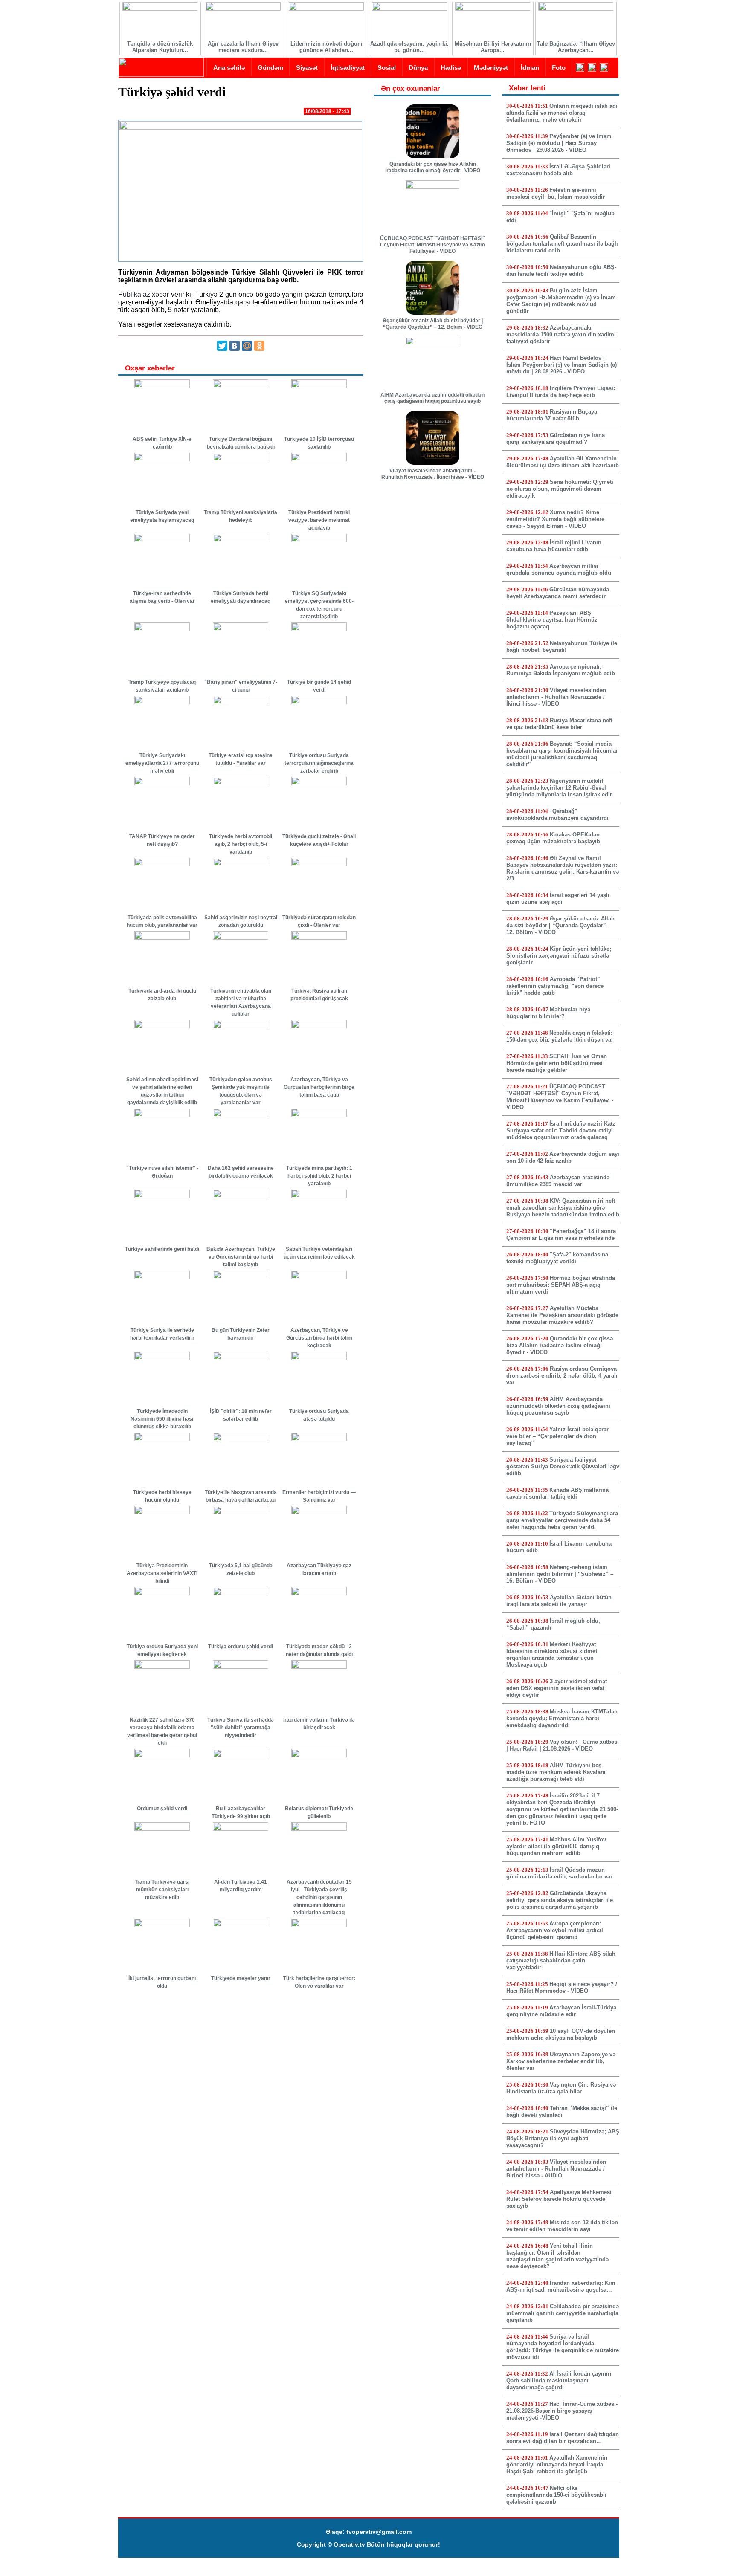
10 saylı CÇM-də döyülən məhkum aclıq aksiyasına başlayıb (561, 2034)
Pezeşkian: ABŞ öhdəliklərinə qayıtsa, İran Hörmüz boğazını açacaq (552, 620)
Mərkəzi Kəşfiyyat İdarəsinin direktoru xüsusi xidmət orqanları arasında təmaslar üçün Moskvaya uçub (552, 1654)
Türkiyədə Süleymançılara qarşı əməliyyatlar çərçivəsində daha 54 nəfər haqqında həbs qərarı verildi (562, 1520)
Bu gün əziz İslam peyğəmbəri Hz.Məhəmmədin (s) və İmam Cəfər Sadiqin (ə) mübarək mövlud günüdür (561, 301)
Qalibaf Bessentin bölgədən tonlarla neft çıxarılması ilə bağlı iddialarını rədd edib (562, 244)
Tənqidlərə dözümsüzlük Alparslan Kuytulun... (160, 47)
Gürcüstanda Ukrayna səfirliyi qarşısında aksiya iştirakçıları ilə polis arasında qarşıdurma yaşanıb (560, 1900)
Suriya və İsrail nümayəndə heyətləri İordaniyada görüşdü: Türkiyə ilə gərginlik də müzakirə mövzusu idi (563, 2347)
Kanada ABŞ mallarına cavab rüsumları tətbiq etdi (557, 1493)
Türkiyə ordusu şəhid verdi (241, 1647)
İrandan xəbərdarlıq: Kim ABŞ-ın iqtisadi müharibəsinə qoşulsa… (561, 2286)
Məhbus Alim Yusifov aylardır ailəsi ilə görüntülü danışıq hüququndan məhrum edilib (556, 1846)
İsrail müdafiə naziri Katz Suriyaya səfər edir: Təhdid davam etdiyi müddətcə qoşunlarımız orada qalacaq (561, 1130)
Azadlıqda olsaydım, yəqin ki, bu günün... (409, 47)
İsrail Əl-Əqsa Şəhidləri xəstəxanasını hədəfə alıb (558, 170)
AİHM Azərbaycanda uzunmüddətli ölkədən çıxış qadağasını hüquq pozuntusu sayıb (432, 398)
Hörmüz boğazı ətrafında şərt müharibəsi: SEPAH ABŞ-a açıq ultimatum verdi (561, 1285)
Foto (559, 68)
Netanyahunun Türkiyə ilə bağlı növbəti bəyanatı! (562, 647)
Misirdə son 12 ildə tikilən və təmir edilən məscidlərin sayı (562, 2226)
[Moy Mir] (247, 346)
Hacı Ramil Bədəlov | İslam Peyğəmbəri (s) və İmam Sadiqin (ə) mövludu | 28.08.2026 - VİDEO (561, 365)
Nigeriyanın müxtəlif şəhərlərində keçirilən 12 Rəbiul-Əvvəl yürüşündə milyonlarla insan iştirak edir (559, 788)
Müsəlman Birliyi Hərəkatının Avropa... (493, 47)
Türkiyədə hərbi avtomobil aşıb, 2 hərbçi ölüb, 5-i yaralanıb (241, 844)
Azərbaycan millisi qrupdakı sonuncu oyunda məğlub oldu (559, 569)
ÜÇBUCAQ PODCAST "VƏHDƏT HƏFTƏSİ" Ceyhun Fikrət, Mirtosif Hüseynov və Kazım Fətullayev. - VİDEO (432, 245)
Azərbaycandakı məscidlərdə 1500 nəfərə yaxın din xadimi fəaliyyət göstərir (561, 334)
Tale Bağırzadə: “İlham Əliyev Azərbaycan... (576, 47)
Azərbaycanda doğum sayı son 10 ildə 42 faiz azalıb (563, 1157)
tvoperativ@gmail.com (379, 2532)
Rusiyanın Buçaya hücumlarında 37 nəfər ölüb (552, 415)
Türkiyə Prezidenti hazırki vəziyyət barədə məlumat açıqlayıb (319, 520)
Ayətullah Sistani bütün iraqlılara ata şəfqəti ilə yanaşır (559, 1601)
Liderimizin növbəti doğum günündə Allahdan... (326, 47)
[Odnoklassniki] (259, 346)
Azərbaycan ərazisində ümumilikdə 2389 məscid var (558, 1181)
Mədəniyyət (491, 68)
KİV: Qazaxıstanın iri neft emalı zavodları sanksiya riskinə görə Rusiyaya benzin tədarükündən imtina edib (563, 1208)
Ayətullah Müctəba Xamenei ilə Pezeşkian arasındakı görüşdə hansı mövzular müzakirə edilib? (562, 1315)
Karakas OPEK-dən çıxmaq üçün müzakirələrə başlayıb (553, 838)
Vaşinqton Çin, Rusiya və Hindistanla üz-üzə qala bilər (561, 2088)
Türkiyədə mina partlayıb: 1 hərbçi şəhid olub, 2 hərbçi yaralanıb (319, 1176)
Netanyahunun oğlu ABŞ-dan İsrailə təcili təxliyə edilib (561, 271)
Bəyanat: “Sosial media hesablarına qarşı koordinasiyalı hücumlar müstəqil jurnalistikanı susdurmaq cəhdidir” (562, 754)
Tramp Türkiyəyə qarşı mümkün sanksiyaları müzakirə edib (162, 1890)
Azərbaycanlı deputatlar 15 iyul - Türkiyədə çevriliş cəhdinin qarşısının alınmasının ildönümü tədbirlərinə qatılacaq (319, 1897)
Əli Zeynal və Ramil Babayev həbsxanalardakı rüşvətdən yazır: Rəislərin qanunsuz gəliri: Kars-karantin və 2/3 (563, 868)
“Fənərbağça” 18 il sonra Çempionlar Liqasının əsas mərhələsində (561, 1234)
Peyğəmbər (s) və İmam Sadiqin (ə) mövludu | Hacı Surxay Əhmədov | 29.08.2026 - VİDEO (559, 143)
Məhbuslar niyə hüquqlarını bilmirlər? (548, 1013)
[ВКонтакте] (235, 346)
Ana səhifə (229, 68)
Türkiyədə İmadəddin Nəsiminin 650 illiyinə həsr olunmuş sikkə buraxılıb (162, 1419)
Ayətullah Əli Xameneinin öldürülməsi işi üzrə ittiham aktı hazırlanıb (563, 462)
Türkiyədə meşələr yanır (241, 1978)
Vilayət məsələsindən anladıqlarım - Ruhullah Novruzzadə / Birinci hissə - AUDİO (556, 2169)
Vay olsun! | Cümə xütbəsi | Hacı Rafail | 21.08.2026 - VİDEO (563, 1745)
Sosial (387, 68)
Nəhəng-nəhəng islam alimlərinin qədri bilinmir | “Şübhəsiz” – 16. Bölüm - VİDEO (560, 1574)
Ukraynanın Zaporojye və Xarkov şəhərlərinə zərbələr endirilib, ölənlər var (561, 2061)
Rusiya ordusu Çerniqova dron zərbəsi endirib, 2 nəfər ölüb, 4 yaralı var (562, 1376)
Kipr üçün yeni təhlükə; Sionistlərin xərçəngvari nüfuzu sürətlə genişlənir (559, 956)
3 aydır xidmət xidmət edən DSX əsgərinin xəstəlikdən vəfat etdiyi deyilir (557, 1688)
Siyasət (307, 68)
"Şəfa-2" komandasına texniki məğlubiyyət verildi (557, 1258)
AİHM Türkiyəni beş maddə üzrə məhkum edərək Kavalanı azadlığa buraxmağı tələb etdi (556, 1772)
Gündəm (270, 68)
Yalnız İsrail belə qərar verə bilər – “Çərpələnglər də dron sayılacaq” (557, 1436)
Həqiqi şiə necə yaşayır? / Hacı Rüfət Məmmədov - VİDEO (562, 1987)
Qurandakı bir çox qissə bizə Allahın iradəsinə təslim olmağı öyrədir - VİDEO (433, 167)
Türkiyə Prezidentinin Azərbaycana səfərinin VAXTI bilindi (162, 1573)
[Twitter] (222, 346)
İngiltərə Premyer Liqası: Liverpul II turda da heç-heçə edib (561, 392)
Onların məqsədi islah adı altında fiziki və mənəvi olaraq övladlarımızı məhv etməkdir (562, 113)
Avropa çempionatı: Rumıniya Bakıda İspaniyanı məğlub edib (561, 670)
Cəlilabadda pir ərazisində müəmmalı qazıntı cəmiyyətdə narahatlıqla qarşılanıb (563, 2313)
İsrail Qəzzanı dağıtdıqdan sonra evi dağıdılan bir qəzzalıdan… (563, 2438)
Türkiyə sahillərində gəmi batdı (162, 1249)
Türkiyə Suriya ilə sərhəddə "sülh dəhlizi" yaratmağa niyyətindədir (241, 1728)
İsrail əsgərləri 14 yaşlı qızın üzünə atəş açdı (558, 899)
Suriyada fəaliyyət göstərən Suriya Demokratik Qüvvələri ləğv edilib (563, 1466)
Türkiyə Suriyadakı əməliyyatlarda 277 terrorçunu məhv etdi (162, 763)
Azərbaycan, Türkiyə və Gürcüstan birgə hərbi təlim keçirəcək (319, 1338)
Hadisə (451, 68)
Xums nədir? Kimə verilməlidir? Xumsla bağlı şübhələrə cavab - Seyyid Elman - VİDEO (555, 519)
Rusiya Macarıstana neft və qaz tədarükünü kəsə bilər (559, 724)
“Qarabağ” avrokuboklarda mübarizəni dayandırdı (557, 815)
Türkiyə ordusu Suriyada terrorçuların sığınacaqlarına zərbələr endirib (319, 763)
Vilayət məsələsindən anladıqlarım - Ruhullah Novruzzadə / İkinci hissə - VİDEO (433, 474)
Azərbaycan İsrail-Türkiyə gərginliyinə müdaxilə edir (561, 2011)
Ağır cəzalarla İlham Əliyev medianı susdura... (243, 47)
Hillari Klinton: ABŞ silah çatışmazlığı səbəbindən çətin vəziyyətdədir (561, 1961)
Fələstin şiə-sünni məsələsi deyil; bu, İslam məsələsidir (556, 193)
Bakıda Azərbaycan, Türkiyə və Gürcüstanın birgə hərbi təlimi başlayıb (241, 1257)
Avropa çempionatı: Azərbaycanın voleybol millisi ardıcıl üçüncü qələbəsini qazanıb (555, 1930)
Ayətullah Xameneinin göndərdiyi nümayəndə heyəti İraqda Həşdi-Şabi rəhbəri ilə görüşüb (557, 2465)
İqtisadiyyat (348, 68)
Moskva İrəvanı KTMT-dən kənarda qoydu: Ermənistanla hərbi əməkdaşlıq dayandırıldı (562, 1718)
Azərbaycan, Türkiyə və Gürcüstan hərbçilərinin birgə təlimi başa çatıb (319, 1087)
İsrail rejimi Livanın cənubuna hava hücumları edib (554, 546)
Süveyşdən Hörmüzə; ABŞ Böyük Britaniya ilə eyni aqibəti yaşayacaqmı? (563, 2138)
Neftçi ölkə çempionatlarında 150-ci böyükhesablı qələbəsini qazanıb (556, 2495)
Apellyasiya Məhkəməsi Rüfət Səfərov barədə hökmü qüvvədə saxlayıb (559, 2199)
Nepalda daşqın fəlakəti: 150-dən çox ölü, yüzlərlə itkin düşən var (560, 1036)
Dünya (418, 68)
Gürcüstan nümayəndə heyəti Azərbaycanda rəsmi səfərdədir (558, 593)
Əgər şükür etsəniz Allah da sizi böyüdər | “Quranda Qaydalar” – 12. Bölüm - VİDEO (433, 324)
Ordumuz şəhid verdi (162, 1809)
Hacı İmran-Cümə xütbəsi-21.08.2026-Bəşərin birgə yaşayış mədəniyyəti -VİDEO (562, 2411)
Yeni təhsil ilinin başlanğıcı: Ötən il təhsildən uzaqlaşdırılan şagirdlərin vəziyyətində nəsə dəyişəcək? (557, 2256)
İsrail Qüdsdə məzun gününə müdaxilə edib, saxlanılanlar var (559, 1873)
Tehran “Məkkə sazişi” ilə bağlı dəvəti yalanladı (562, 2111)
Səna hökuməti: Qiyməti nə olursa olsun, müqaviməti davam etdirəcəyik (560, 489)
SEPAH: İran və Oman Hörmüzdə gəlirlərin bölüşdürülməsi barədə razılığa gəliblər (557, 1063)
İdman (530, 68)
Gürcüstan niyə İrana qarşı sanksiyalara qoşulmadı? (556, 438)
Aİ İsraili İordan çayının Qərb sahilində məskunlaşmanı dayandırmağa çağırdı (559, 2381)
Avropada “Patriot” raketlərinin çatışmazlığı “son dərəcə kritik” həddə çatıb (555, 986)
